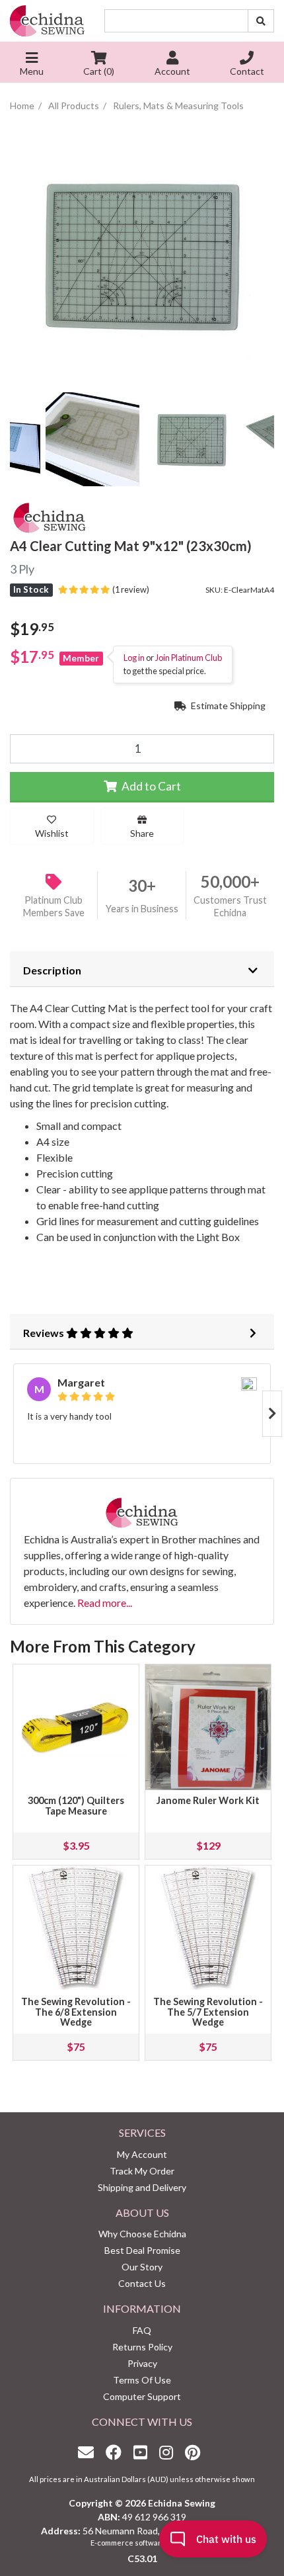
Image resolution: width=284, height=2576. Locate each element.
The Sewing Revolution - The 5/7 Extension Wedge (208, 2012)
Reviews (45, 1333)
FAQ (142, 2330)
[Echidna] (50, 515)
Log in (134, 658)
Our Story (142, 2267)
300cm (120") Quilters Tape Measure (76, 1806)
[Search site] (261, 21)
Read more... (105, 1603)
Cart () (99, 71)
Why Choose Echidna (142, 2234)
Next (272, 1414)
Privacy (142, 2363)
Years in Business (142, 909)
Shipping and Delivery (142, 2187)
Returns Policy (142, 2347)
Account (172, 71)
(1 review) (129, 589)
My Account (142, 2154)
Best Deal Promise (142, 2250)
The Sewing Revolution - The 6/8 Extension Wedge (76, 2012)
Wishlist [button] (52, 833)
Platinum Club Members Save (54, 906)
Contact (247, 71)
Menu (32, 71)
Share (142, 833)
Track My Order (142, 2171)
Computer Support (142, 2396)
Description (52, 970)
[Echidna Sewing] (47, 21)
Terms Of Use (142, 2380)
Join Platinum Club (189, 658)
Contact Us (142, 2283)
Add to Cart (150, 786)
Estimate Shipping (227, 706)
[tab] (142, 969)
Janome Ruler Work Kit (208, 1800)
